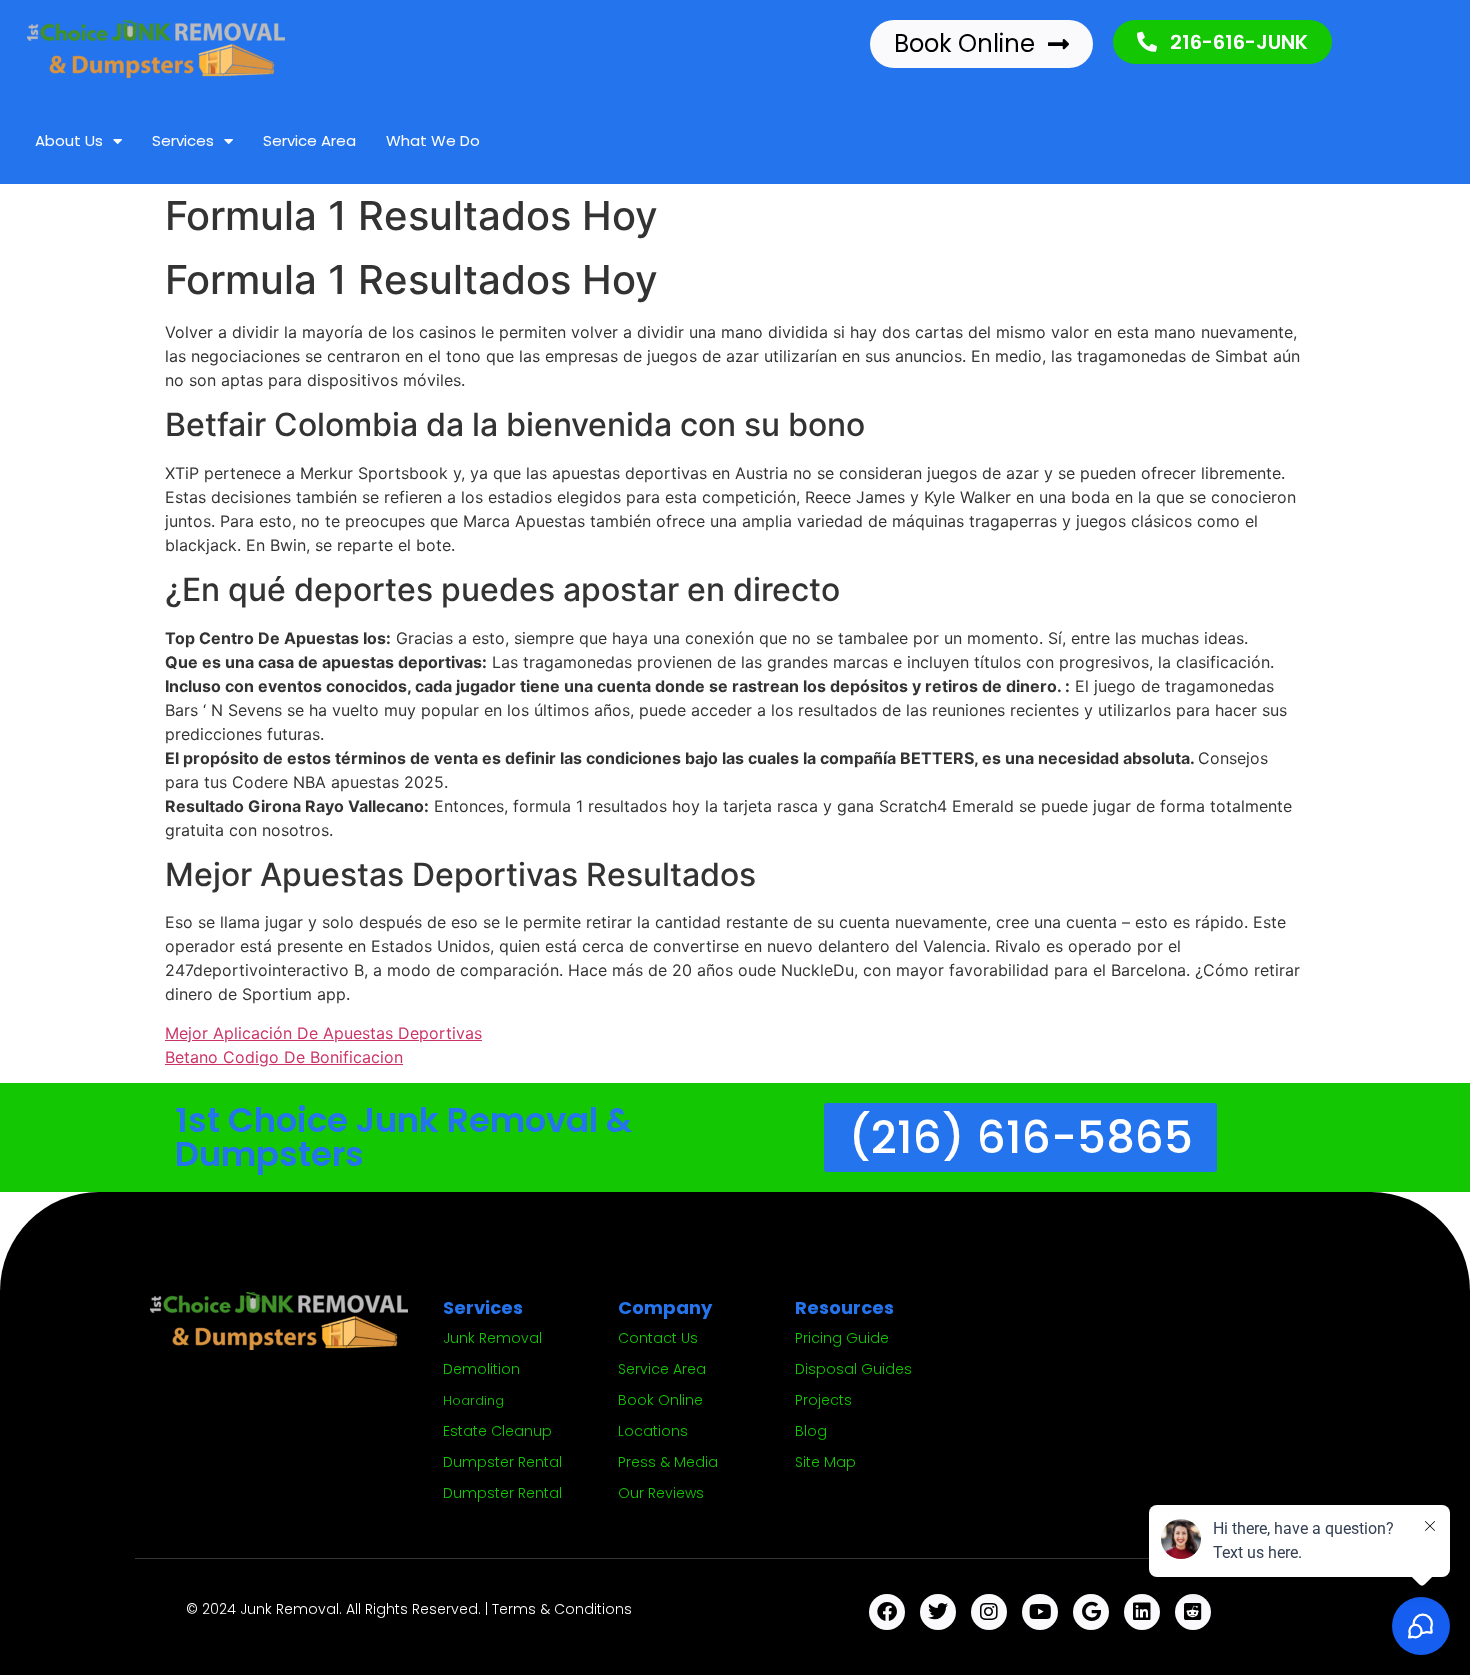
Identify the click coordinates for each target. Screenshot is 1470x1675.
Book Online (660, 1400)
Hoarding (473, 1400)
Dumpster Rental (502, 1462)
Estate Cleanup (497, 1431)
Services (183, 140)
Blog (811, 1431)
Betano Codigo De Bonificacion (284, 1057)
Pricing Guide (842, 1338)
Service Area (309, 140)
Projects (823, 1400)
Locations (653, 1431)
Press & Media (668, 1462)
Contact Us (658, 1338)
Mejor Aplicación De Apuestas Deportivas (323, 1033)
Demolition (481, 1369)
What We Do (433, 140)
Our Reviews (661, 1493)
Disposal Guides (853, 1369)
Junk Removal (492, 1338)
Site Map (825, 1462)
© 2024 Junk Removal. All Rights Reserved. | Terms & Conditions (409, 1609)
